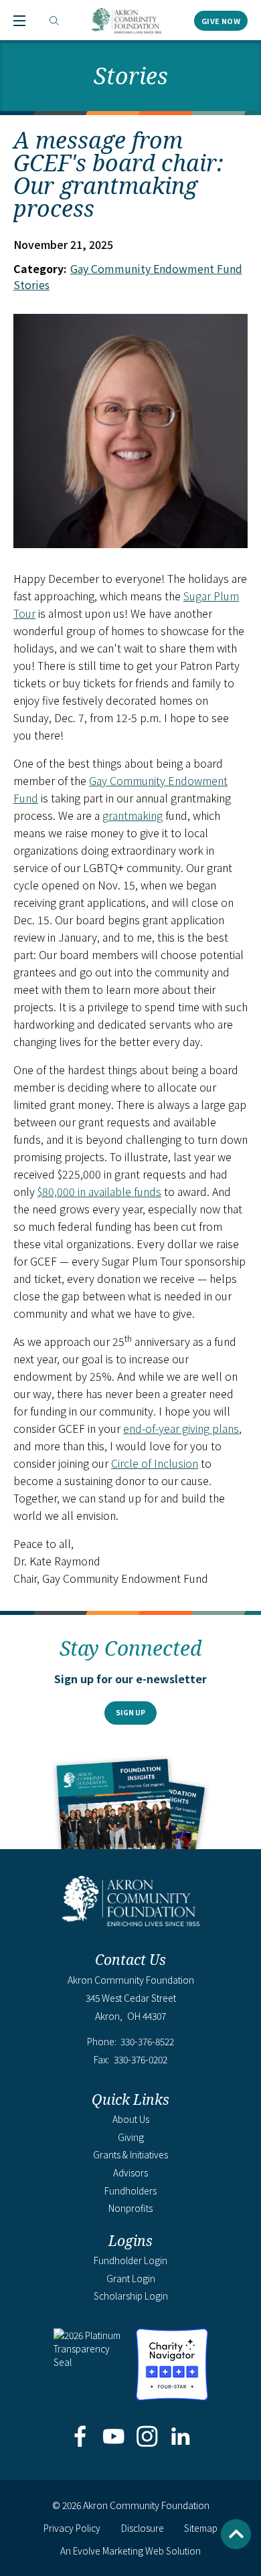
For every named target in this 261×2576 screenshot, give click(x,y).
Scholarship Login (131, 2296)
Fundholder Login (130, 2260)
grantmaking (133, 815)
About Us (131, 2119)
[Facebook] (80, 2437)
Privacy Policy (72, 2528)
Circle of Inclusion (155, 1463)
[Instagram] (148, 2437)
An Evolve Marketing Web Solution (130, 2551)
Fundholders (130, 2191)
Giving (131, 2137)
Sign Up (130, 1712)
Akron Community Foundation (126, 21)
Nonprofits (130, 2208)
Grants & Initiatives (130, 2154)
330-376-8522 (147, 2042)
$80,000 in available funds (99, 1191)
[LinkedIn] (181, 2437)
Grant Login (131, 2278)
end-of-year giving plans (181, 1428)
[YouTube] (113, 2437)
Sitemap (201, 2528)
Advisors (130, 2172)
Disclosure (143, 2528)
